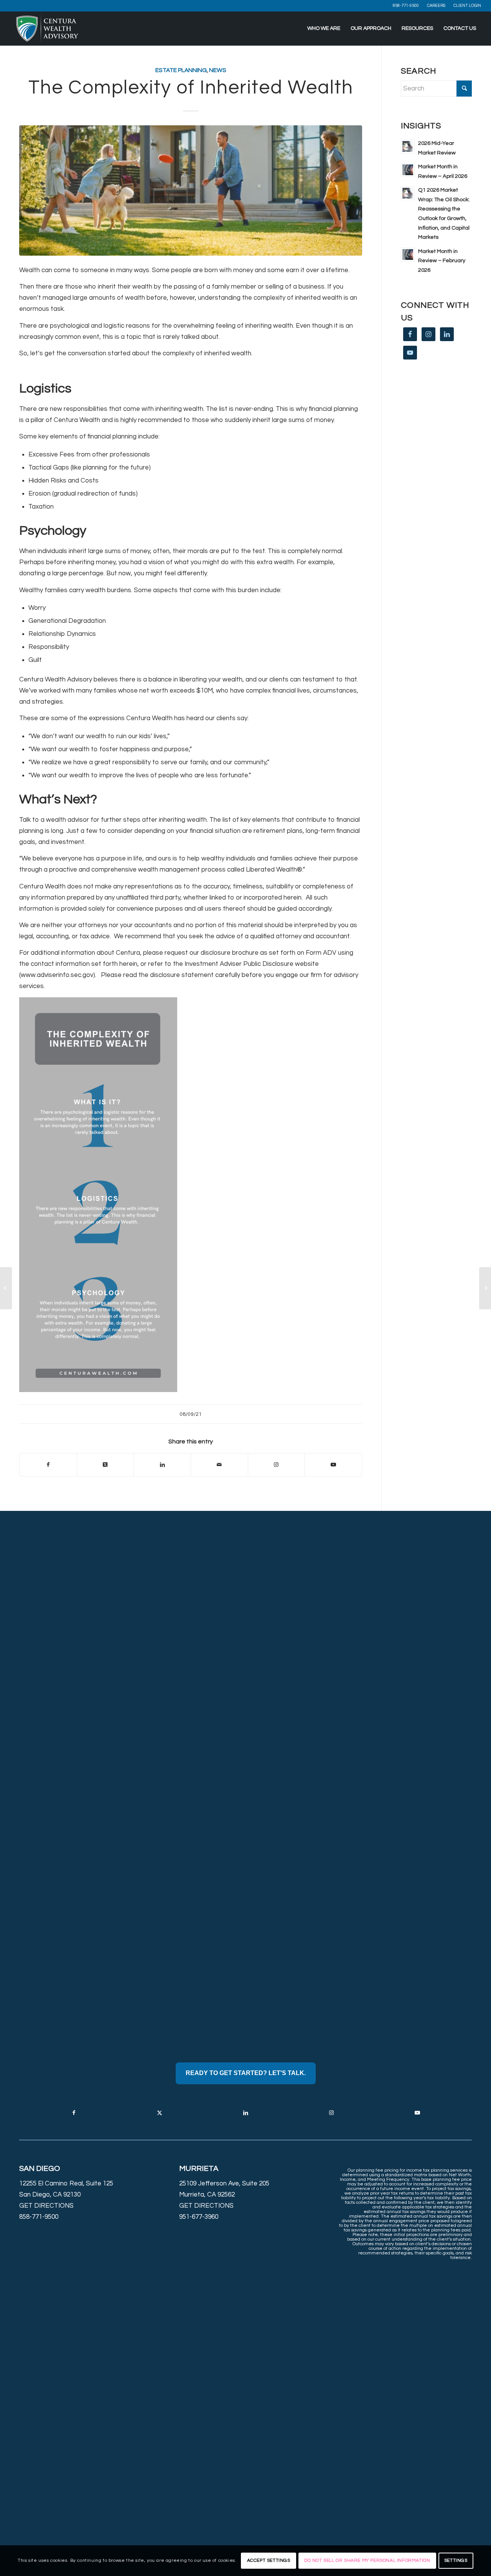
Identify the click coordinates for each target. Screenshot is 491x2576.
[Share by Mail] (219, 1465)
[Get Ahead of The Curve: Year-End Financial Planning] (485, 1288)
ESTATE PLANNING (181, 70)
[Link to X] (160, 2113)
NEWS (218, 70)
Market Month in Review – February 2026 (442, 261)
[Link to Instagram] (277, 1465)
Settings (456, 2560)
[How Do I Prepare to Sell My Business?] (6, 1288)
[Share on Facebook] (48, 1465)
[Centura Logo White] (47, 28)
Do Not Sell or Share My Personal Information (367, 2560)
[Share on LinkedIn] (162, 1465)
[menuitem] (406, 6)
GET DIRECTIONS (46, 2206)
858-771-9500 (406, 6)
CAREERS (436, 6)
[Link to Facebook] (74, 2113)
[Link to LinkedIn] (245, 2113)
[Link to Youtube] (333, 1465)
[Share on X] (105, 1465)
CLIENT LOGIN (467, 6)
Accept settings (269, 2560)
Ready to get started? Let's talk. (246, 2073)
